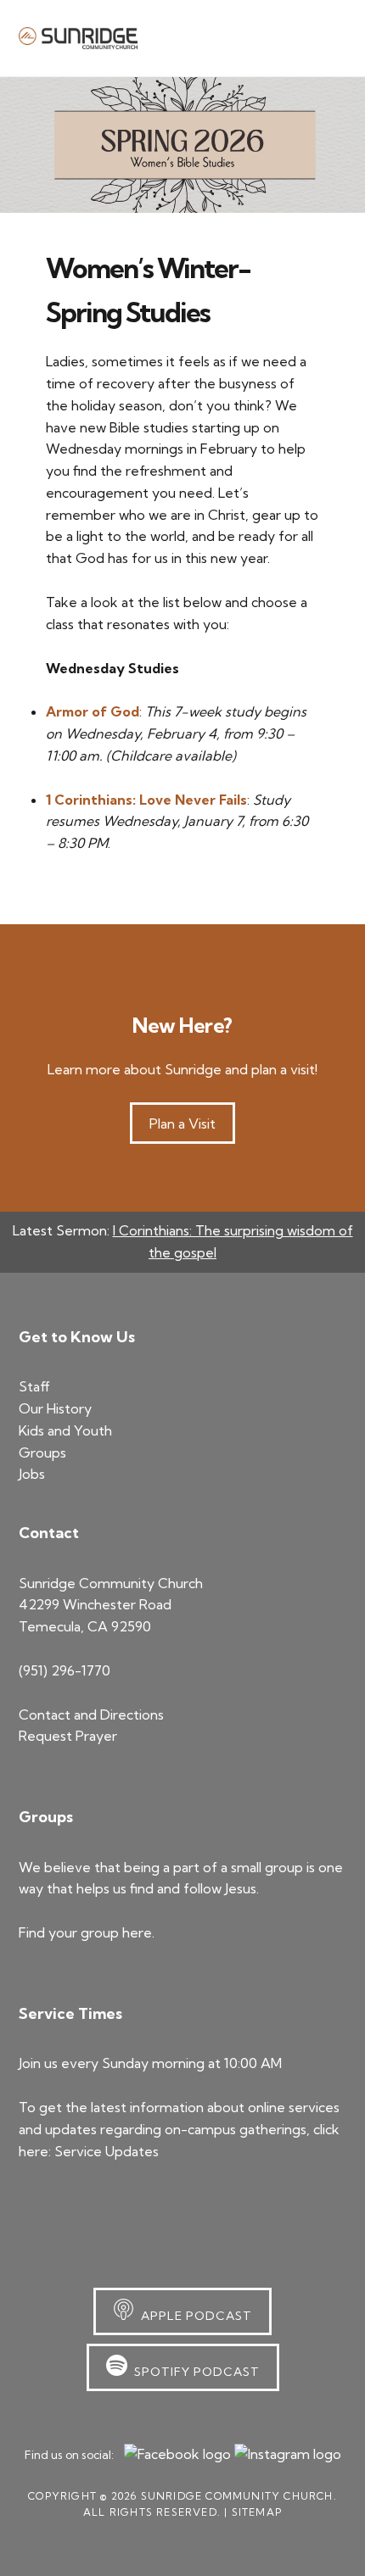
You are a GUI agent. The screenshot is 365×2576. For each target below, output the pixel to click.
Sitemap (257, 2512)
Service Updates (107, 2151)
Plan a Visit (182, 1124)
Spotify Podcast (194, 2372)
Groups (42, 1452)
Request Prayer (68, 1736)
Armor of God (93, 711)
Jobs (32, 1474)
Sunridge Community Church (78, 38)
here (137, 1932)
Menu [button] (326, 37)
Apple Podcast (193, 2316)
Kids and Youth (65, 1430)
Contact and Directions (91, 1715)
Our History (55, 1408)
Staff (34, 1386)
